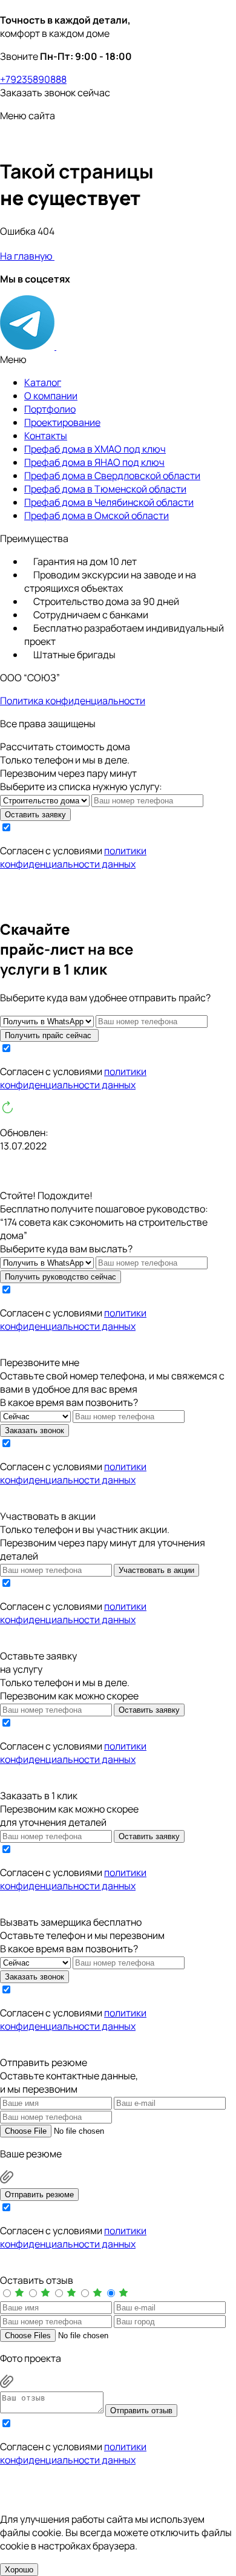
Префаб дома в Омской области (97, 515)
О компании (51, 396)
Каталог (43, 382)
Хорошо (19, 2570)
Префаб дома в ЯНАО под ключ (94, 462)
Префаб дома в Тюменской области (105, 489)
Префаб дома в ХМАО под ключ (95, 449)
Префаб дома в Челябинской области (109, 502)
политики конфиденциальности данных (73, 857)
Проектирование (62, 422)
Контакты (46, 436)
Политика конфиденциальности (73, 701)
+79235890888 (33, 79)
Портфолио (50, 409)
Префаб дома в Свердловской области (112, 476)
